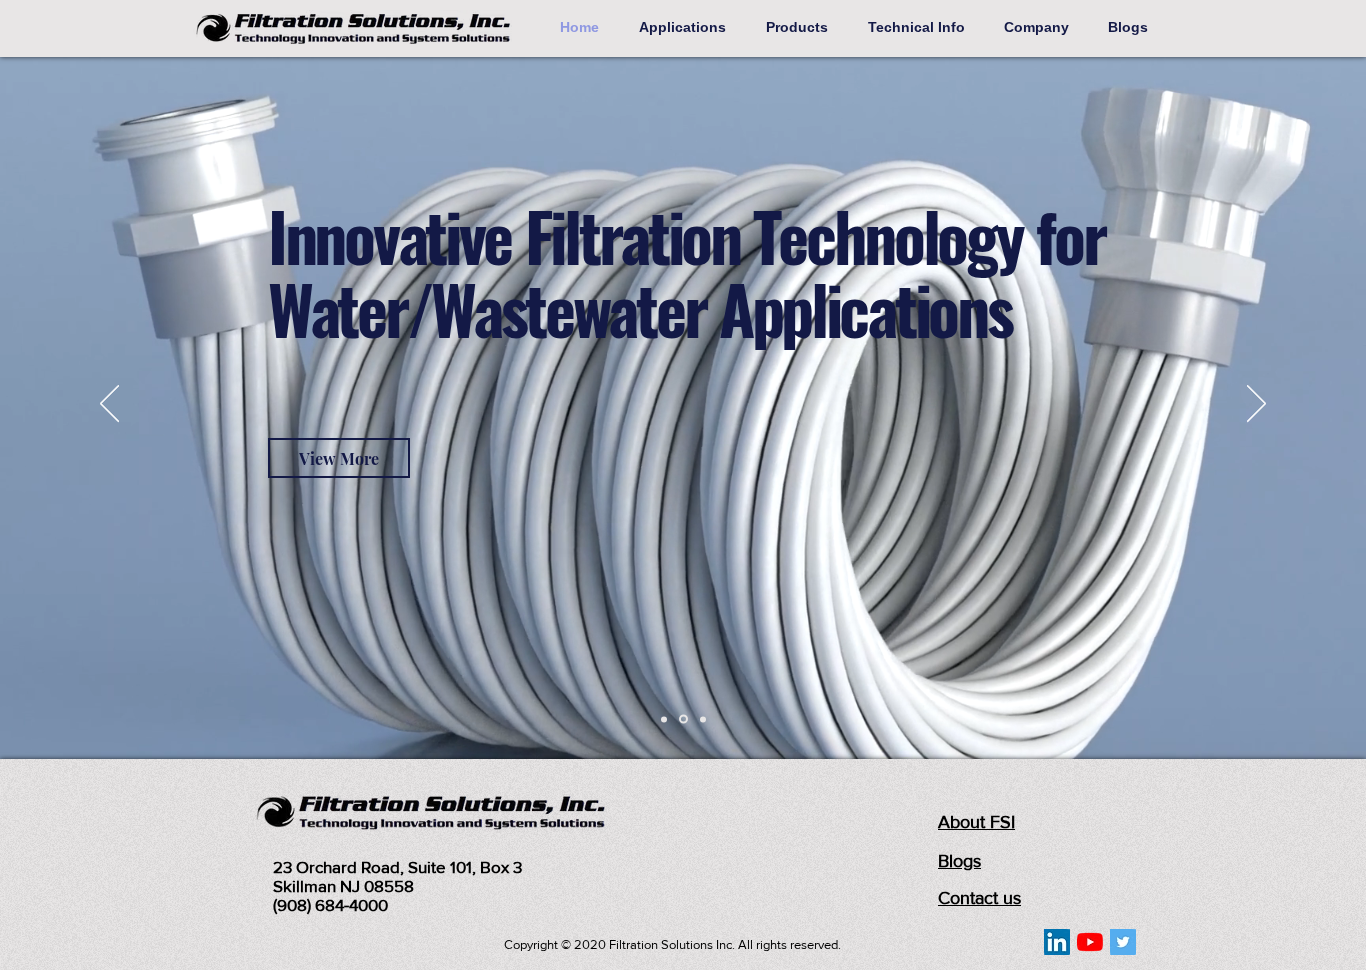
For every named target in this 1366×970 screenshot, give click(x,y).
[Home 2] (683, 719)
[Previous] (109, 405)
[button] (687, 27)
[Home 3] (703, 719)
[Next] (1256, 405)
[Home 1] (664, 719)
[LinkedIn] (1057, 942)
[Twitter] (1123, 942)
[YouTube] (1090, 942)
